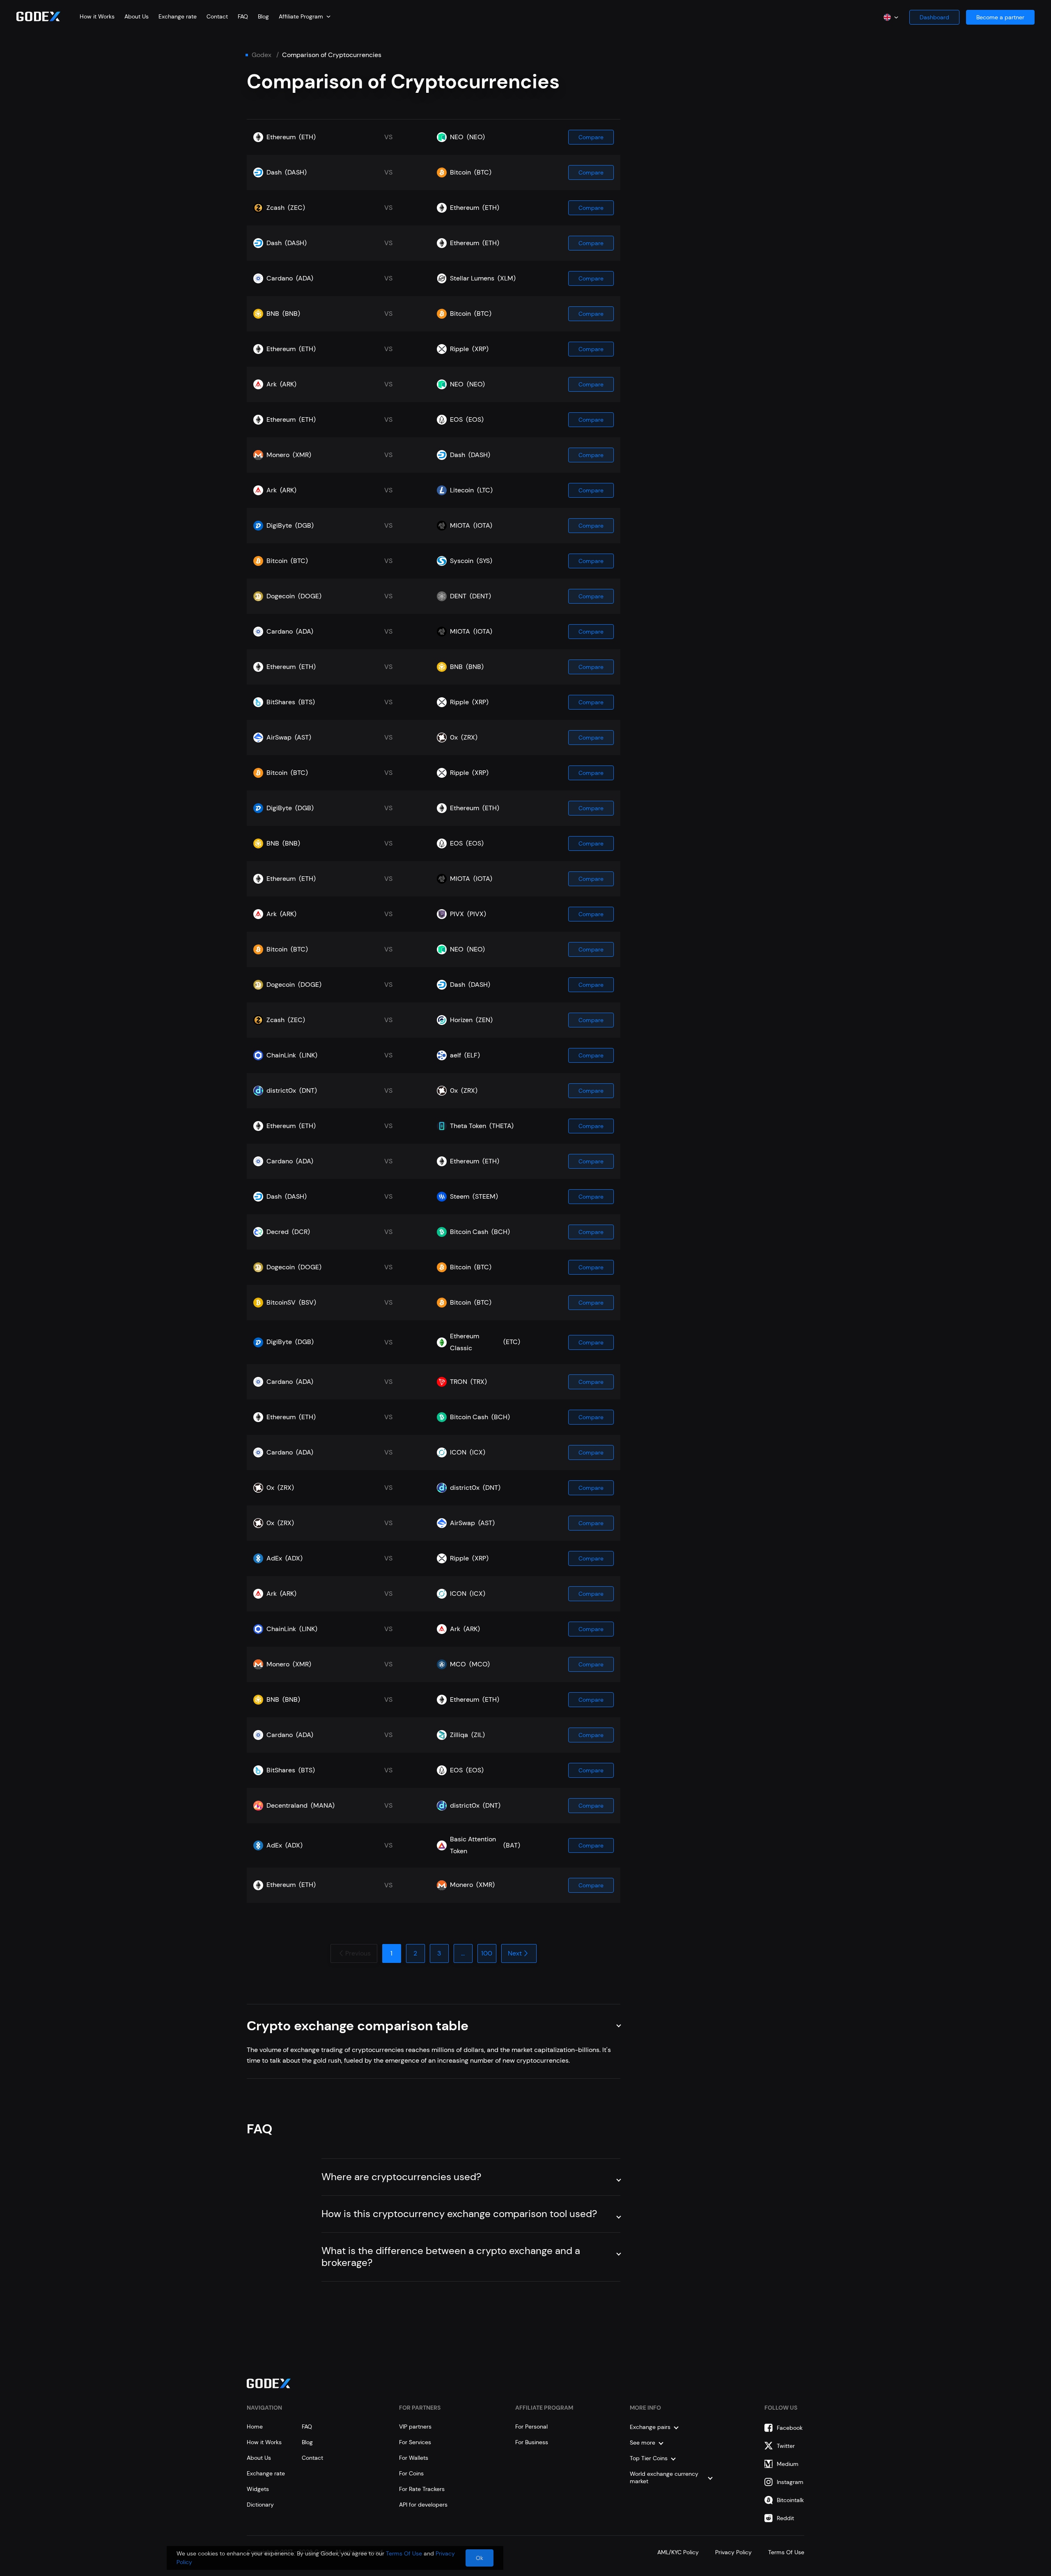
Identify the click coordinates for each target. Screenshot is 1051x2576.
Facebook (790, 2428)
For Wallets (414, 2458)
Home (255, 2427)
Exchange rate (178, 16)
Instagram (790, 2482)
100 (487, 1953)
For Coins (411, 2473)
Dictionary (260, 2505)
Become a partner (1000, 17)
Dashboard (934, 17)
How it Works (97, 16)
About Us (137, 16)
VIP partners (415, 2427)
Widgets (258, 2489)
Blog (263, 16)
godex (262, 55)
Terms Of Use (786, 2552)
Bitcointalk (790, 2500)
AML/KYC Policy (678, 2552)
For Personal (531, 2427)
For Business (532, 2442)
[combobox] (305, 16)
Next (515, 1953)
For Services (415, 2442)
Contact (217, 16)
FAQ (243, 16)
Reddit (785, 2518)
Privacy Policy (733, 2552)
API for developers (423, 2505)
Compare (591, 137)
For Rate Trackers (422, 2489)
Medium (788, 2464)
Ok (480, 2558)
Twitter (786, 2446)
